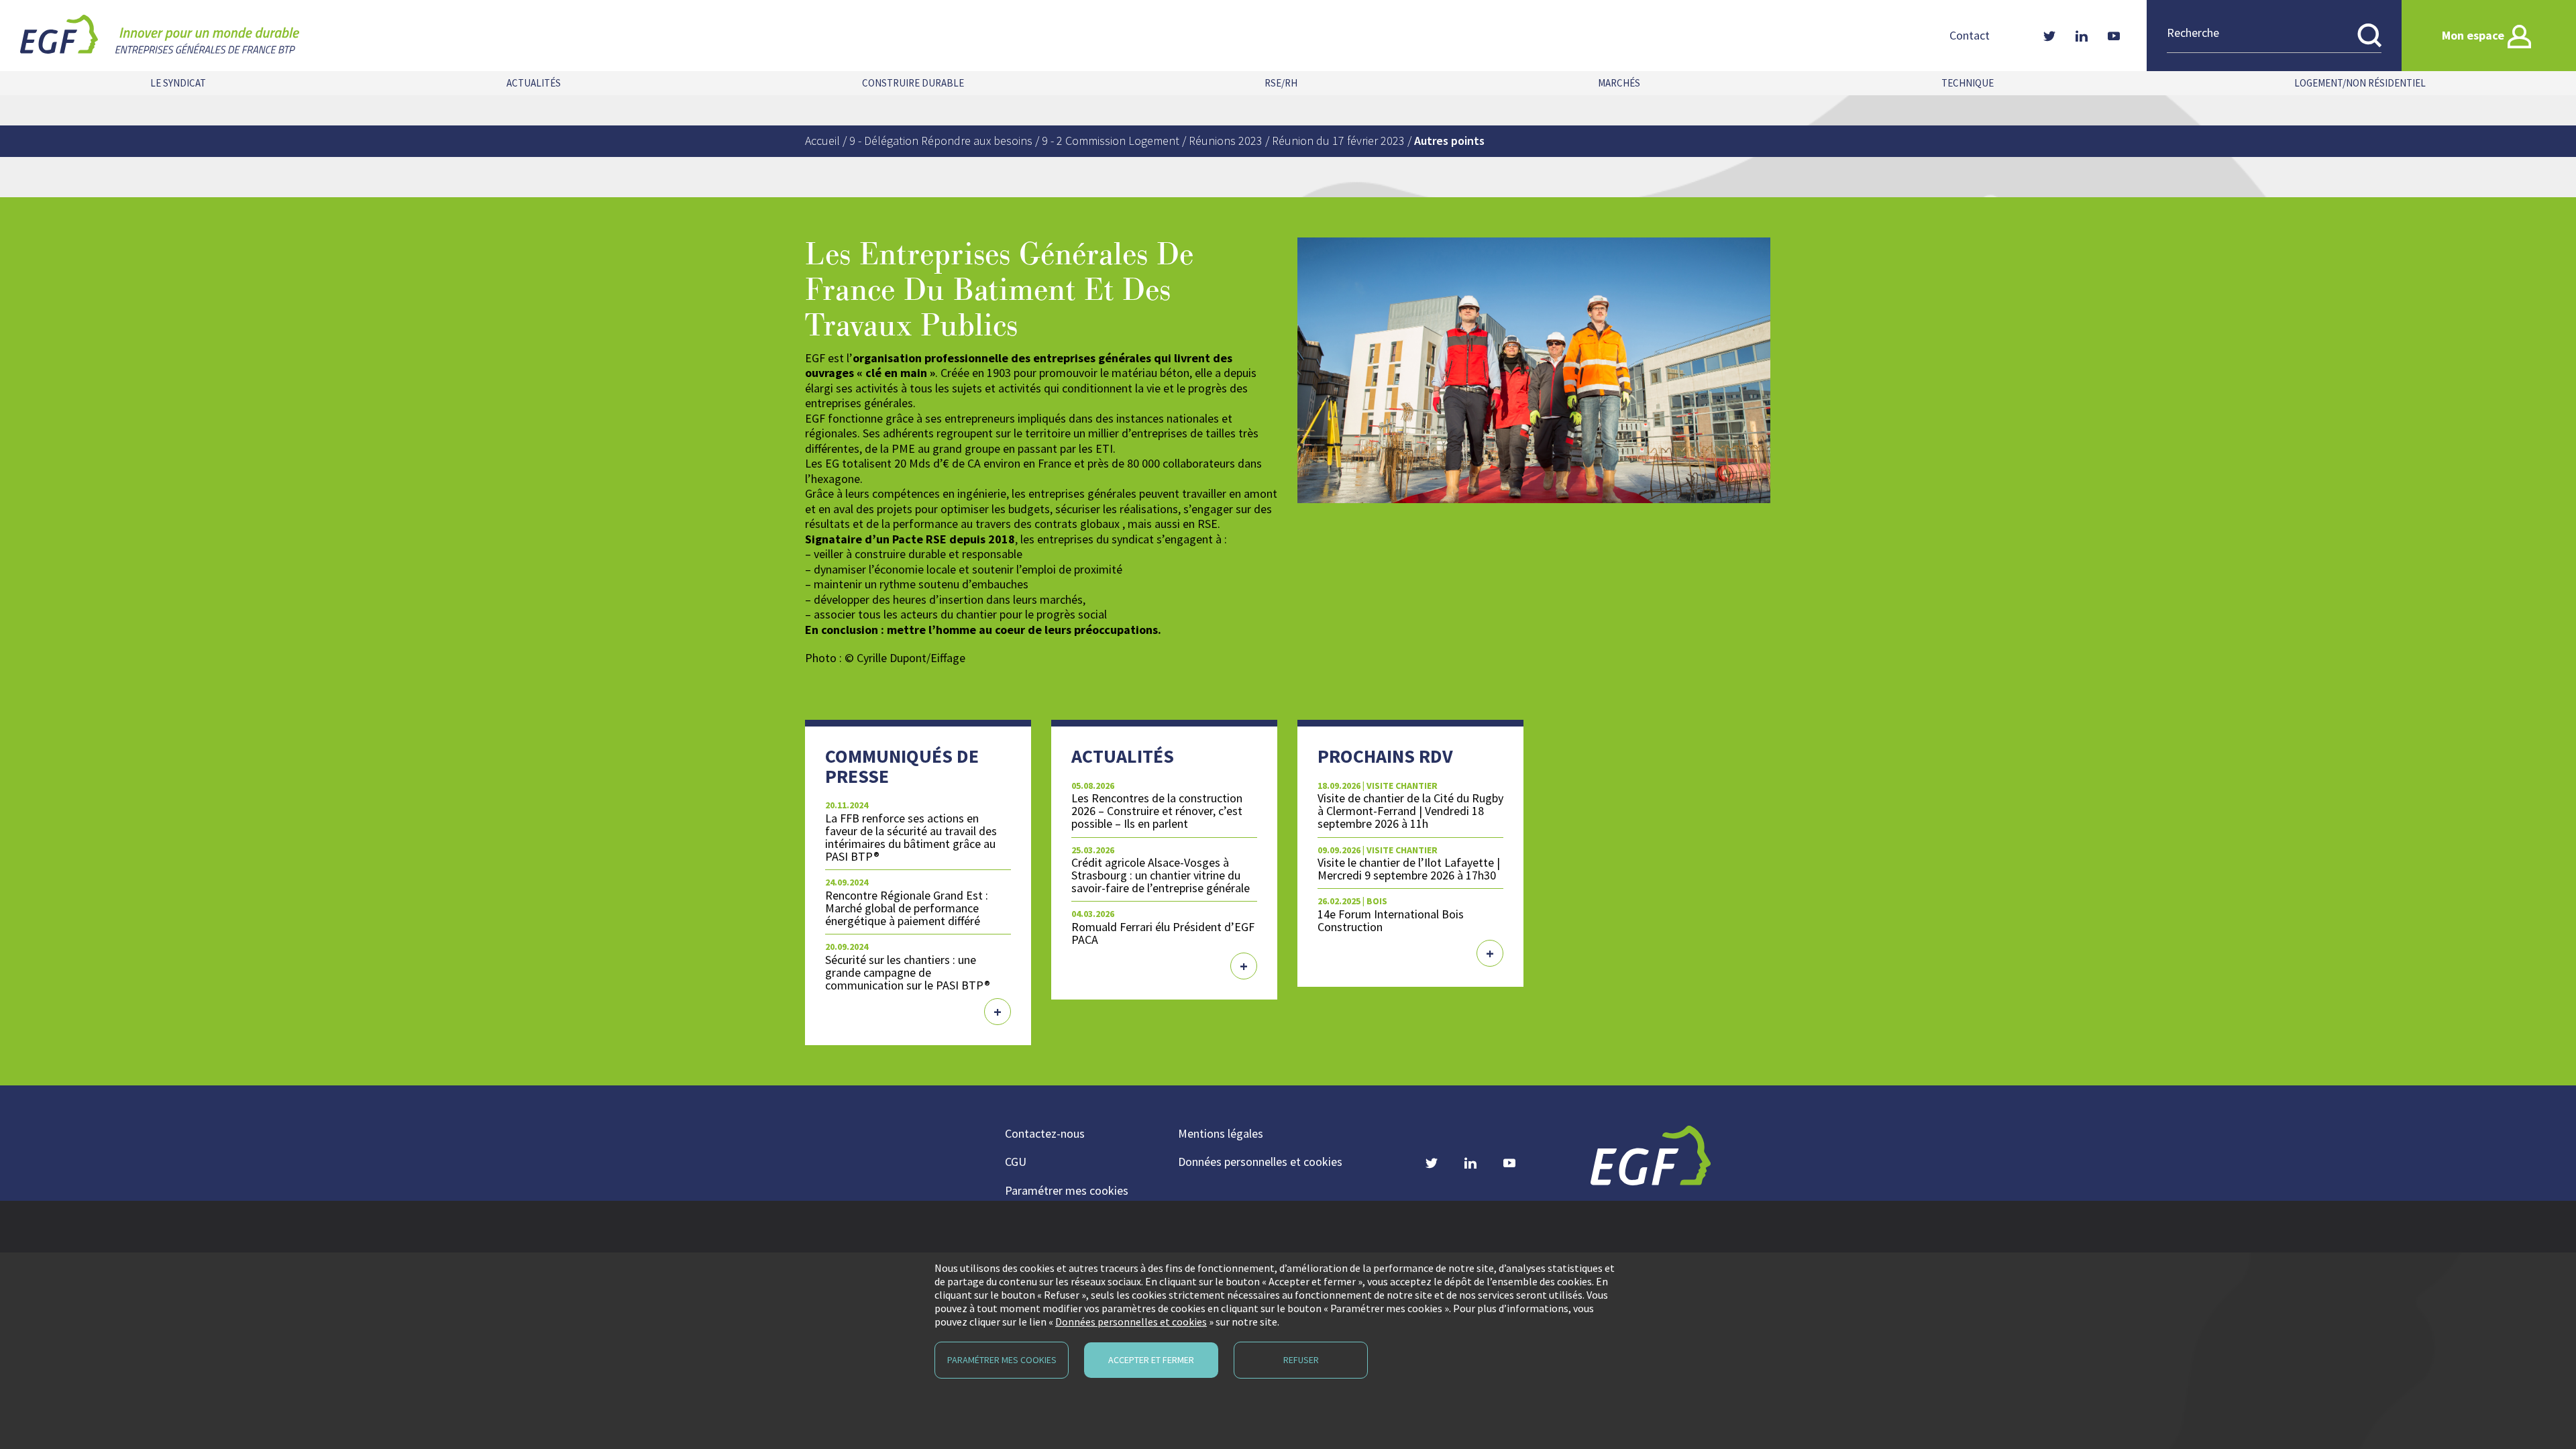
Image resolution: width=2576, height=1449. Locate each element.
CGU (1016, 1162)
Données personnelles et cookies (1260, 1162)
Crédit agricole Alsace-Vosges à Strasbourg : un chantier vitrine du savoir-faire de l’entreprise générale (1161, 875)
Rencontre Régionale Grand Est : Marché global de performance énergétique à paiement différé (907, 908)
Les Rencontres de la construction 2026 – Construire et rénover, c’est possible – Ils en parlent (1157, 811)
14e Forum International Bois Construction (1391, 920)
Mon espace (2473, 35)
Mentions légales (1221, 1133)
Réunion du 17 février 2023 (1338, 141)
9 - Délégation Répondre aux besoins (941, 141)
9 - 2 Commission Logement (1111, 141)
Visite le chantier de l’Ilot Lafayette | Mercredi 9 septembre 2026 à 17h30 (1409, 869)
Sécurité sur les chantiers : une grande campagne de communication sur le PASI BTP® (908, 972)
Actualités (534, 83)
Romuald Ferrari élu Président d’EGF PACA (1163, 933)
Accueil (822, 141)
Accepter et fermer (1151, 1360)
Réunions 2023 (1226, 141)
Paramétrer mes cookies (1067, 1190)
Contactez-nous (1045, 1133)
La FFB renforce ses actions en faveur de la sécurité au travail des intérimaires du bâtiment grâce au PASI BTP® (911, 837)
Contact (1970, 36)
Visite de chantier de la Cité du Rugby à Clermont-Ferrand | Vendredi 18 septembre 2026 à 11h (1410, 811)
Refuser (1301, 1360)
